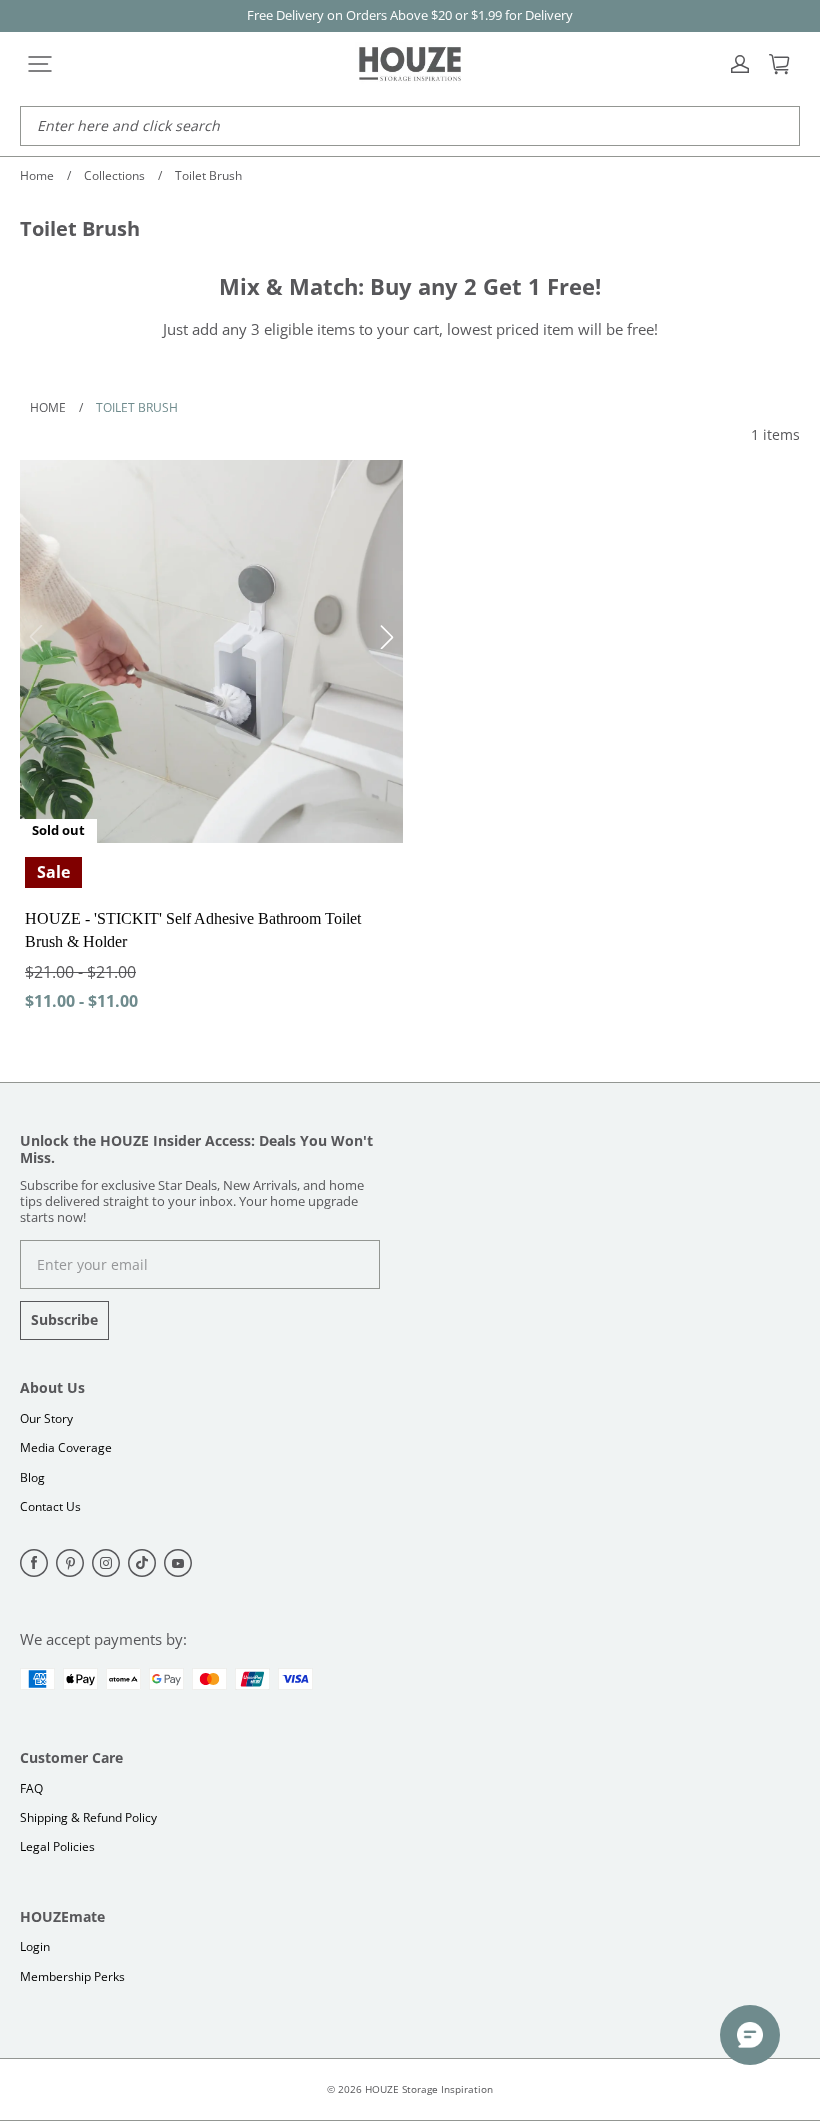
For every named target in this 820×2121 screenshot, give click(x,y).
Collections (114, 175)
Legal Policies (57, 1846)
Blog (32, 1477)
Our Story (46, 1418)
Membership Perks (72, 1976)
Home (37, 175)
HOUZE (382, 2089)
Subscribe (64, 1319)
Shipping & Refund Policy (88, 1817)
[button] (40, 64)
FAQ (31, 1788)
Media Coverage (66, 1447)
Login (35, 1946)
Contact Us (50, 1506)
